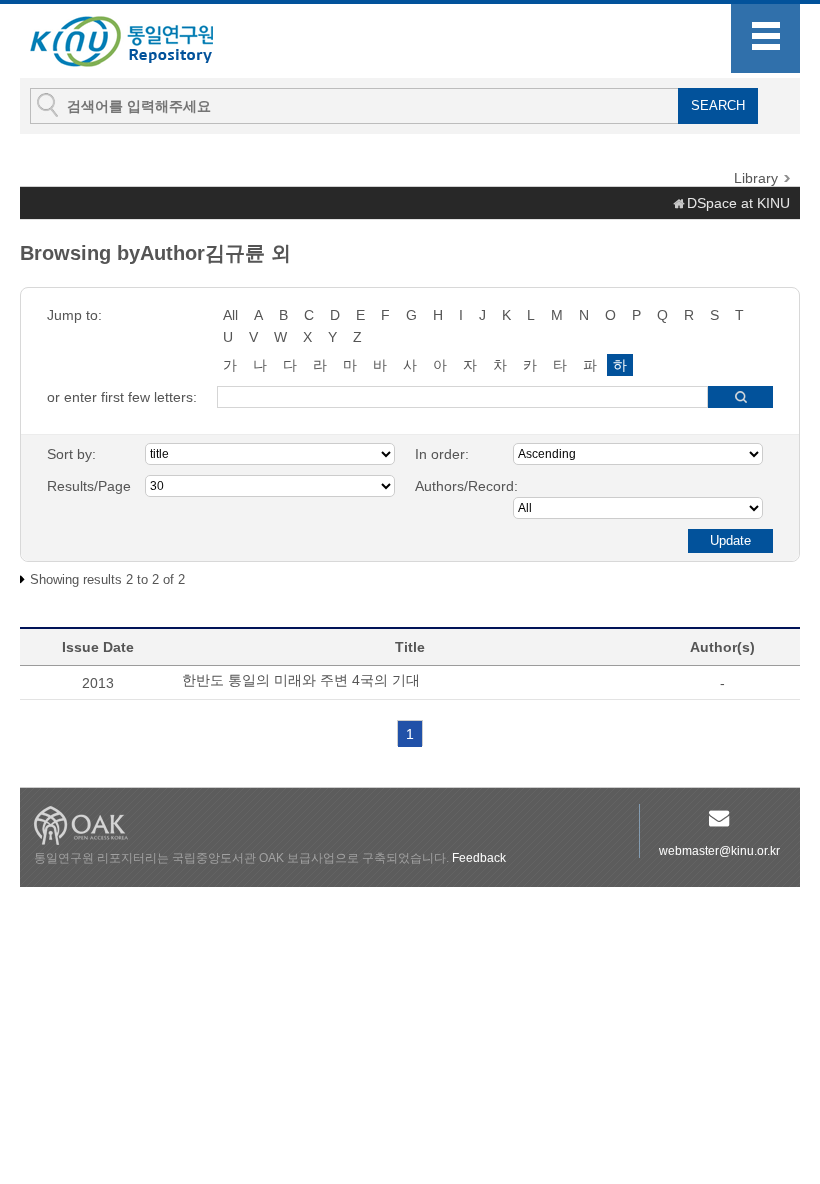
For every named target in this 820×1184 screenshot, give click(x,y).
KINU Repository (138, 42)
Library (756, 178)
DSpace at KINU (738, 203)
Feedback (479, 858)
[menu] (765, 38)
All (230, 315)
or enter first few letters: (122, 397)
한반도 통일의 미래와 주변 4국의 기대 (301, 680)
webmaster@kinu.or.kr (719, 851)
